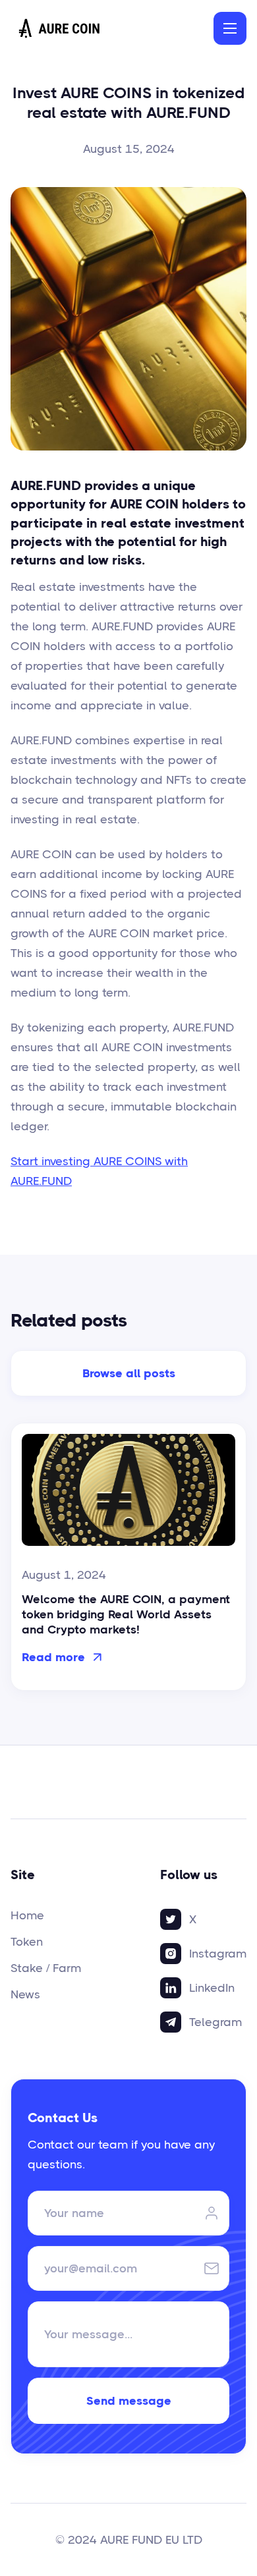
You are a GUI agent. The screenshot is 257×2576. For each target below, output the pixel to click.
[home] (60, 28)
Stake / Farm (46, 1968)
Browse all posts (129, 1373)
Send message (129, 2401)
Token (27, 1942)
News (25, 1994)
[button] (230, 28)
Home (27, 1915)
